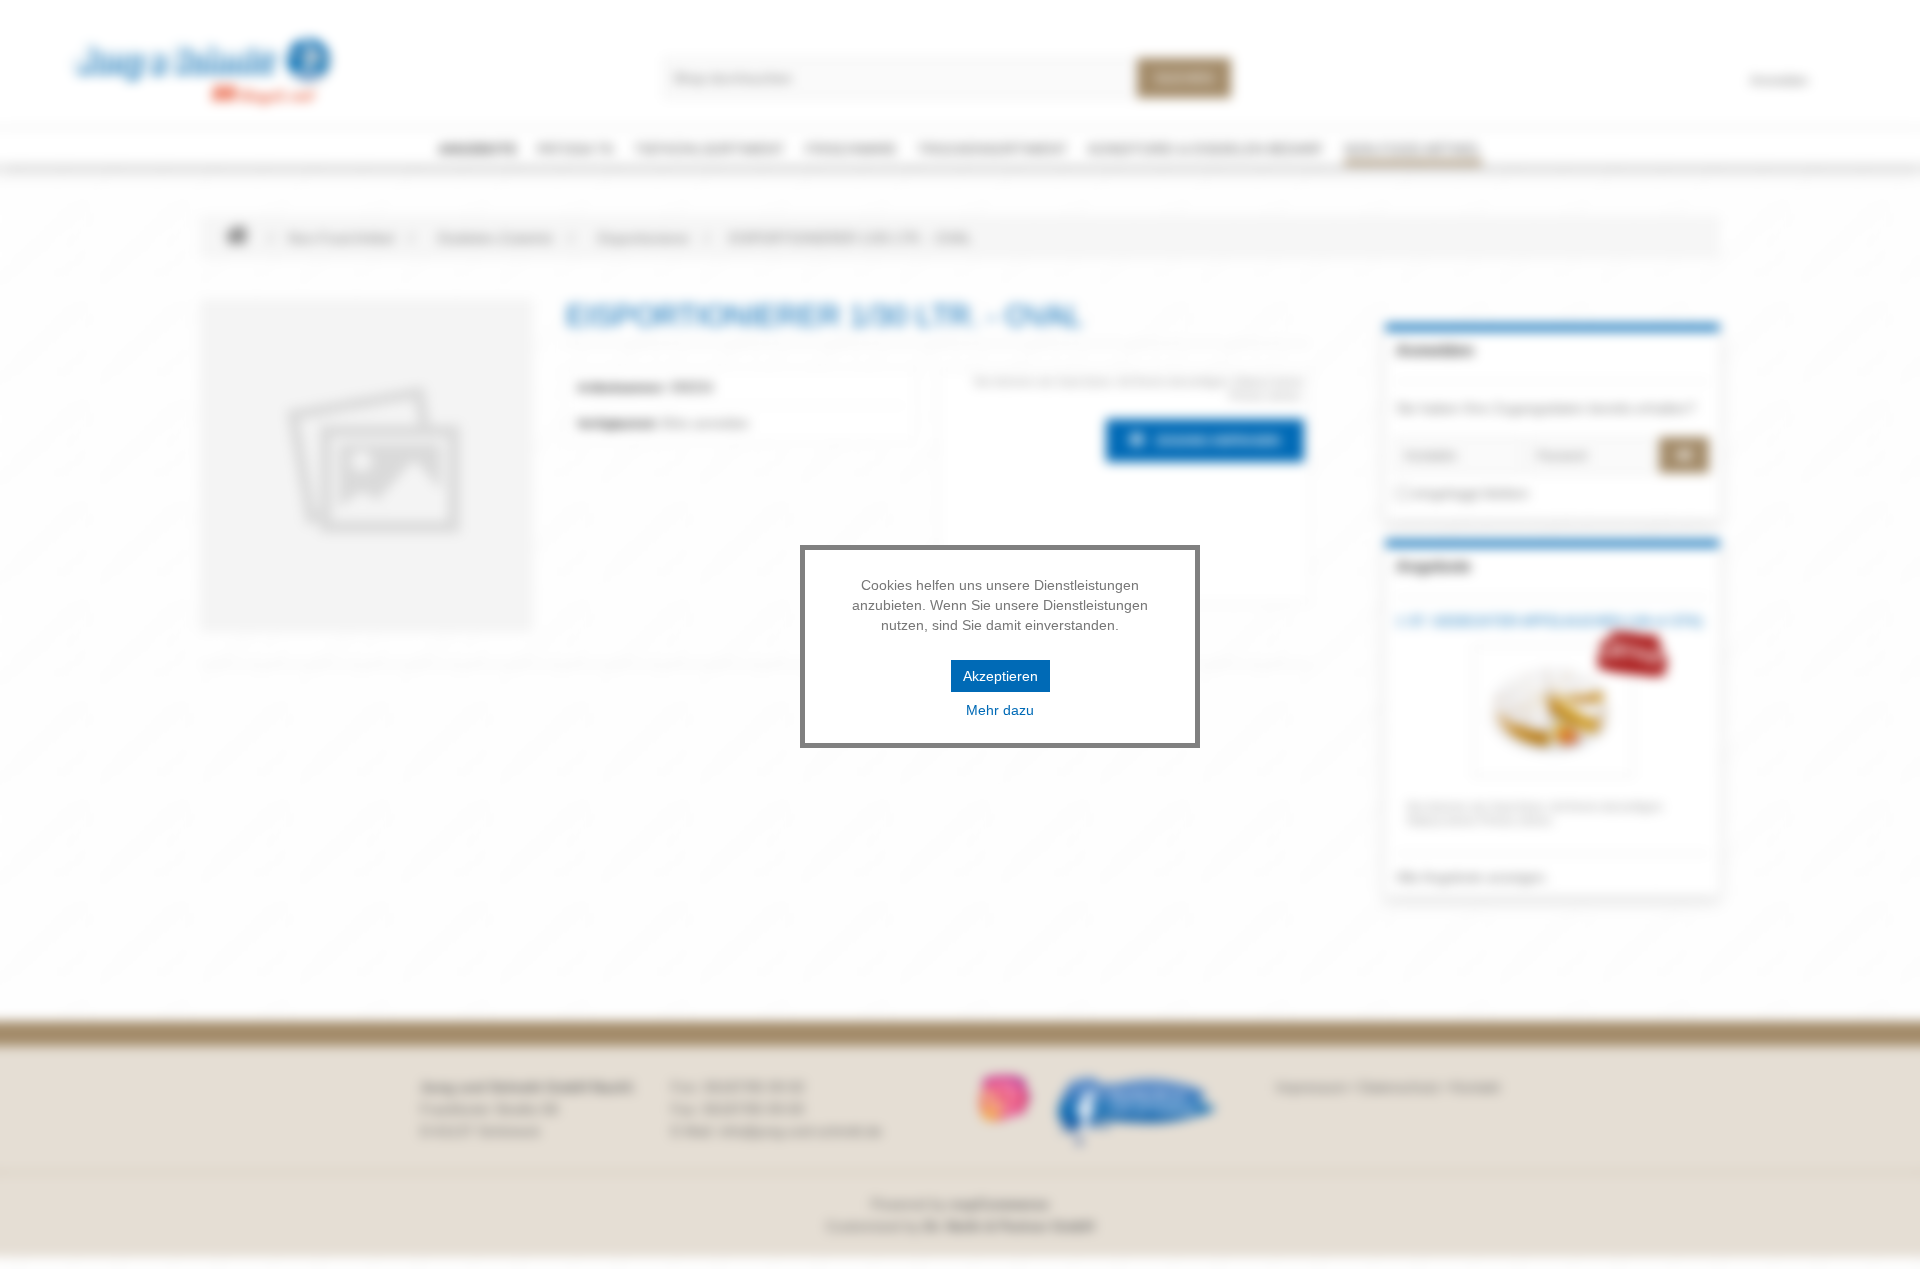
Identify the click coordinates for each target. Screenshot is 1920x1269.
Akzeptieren (1000, 676)
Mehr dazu (1000, 710)
